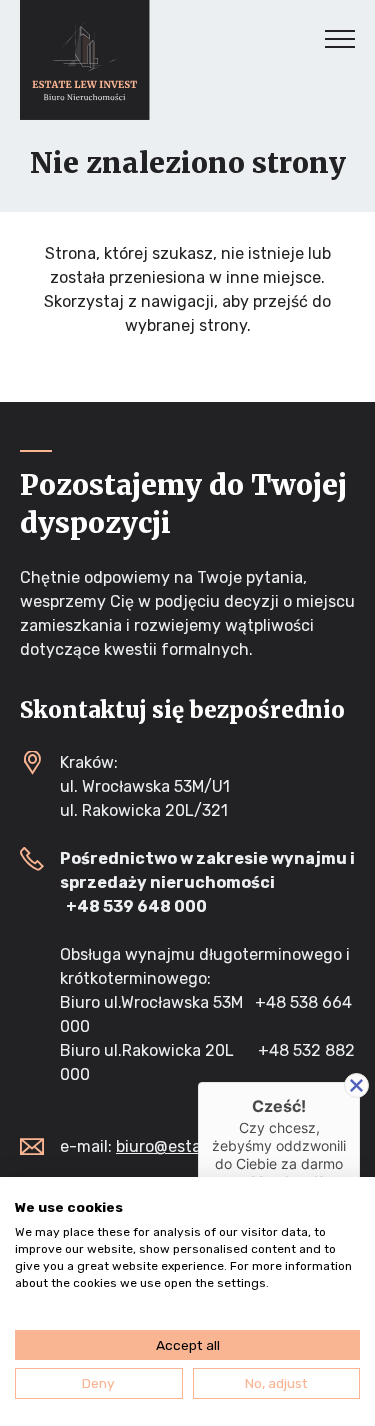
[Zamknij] (356, 1085)
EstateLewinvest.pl (85, 60)
